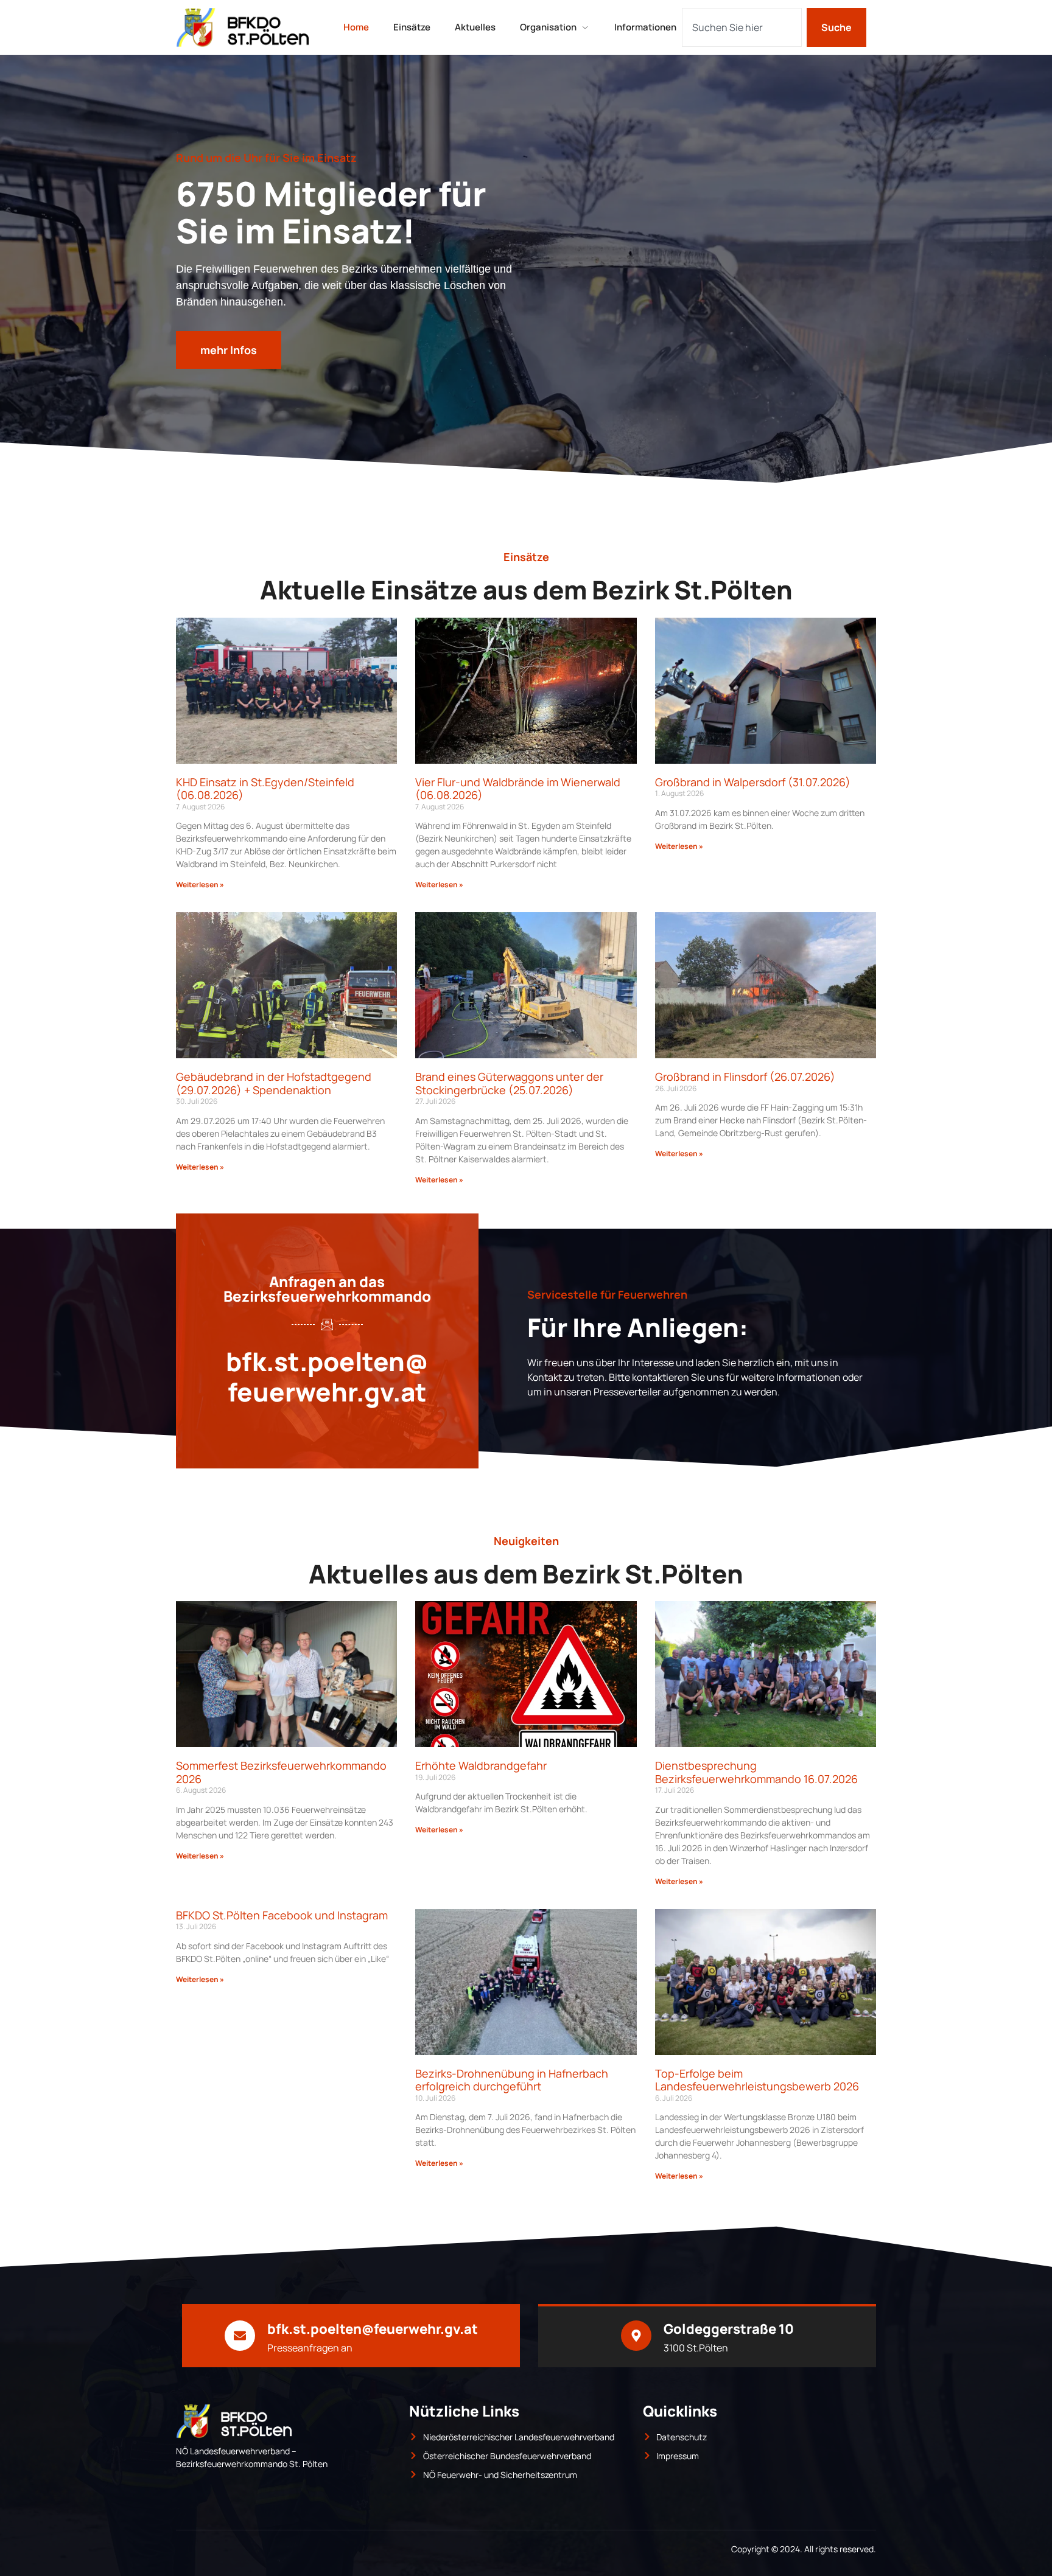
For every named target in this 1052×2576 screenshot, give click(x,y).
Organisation (548, 27)
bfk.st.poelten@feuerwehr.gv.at (327, 1377)
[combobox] (742, 27)
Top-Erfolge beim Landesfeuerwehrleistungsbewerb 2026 (757, 2080)
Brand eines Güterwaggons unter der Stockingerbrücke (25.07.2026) (509, 1083)
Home (356, 27)
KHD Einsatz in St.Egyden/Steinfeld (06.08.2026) (265, 789)
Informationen (645, 27)
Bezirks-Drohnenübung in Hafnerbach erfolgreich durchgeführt (512, 2080)
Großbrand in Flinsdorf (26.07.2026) (745, 1077)
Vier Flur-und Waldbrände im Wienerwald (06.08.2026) (518, 789)
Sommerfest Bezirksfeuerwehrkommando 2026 (281, 1772)
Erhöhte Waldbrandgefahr (481, 1765)
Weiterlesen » (200, 885)
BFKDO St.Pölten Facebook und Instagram (282, 1915)
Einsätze (412, 27)
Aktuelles (475, 27)
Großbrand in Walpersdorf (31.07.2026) (753, 782)
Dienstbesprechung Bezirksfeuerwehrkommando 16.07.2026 (756, 1772)
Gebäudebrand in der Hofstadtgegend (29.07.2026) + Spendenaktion (274, 1083)
